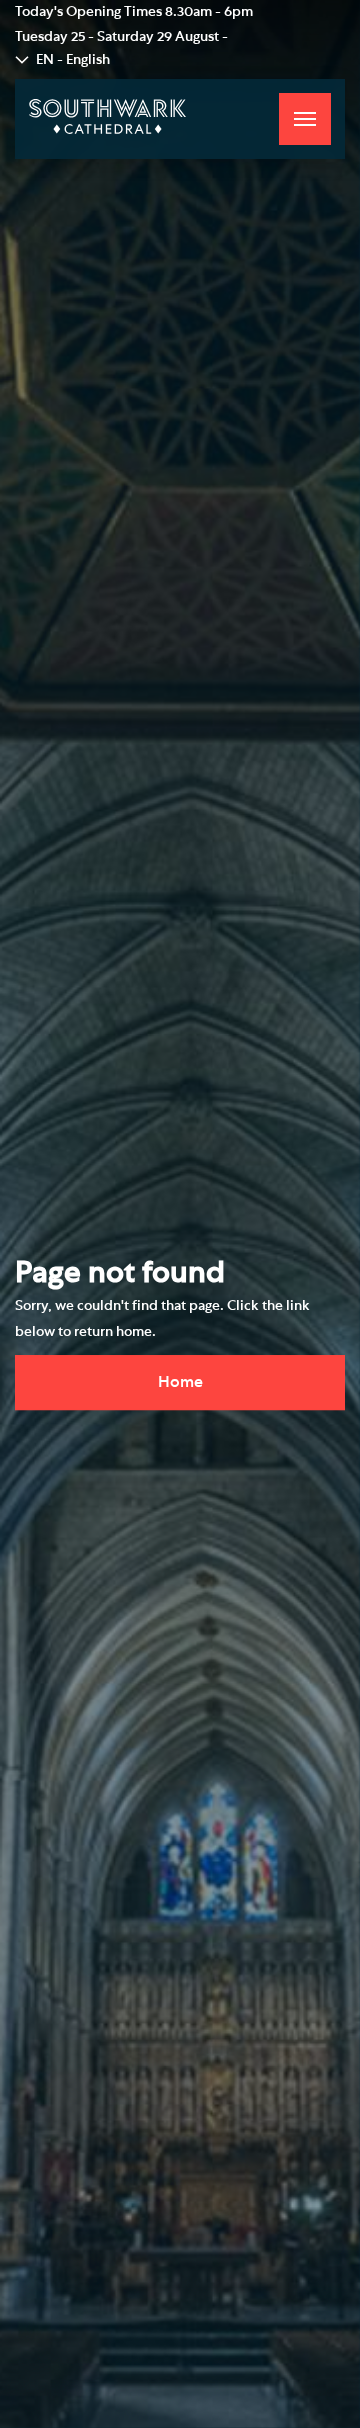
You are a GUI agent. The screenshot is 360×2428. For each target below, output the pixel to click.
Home (180, 1382)
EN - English (73, 60)
